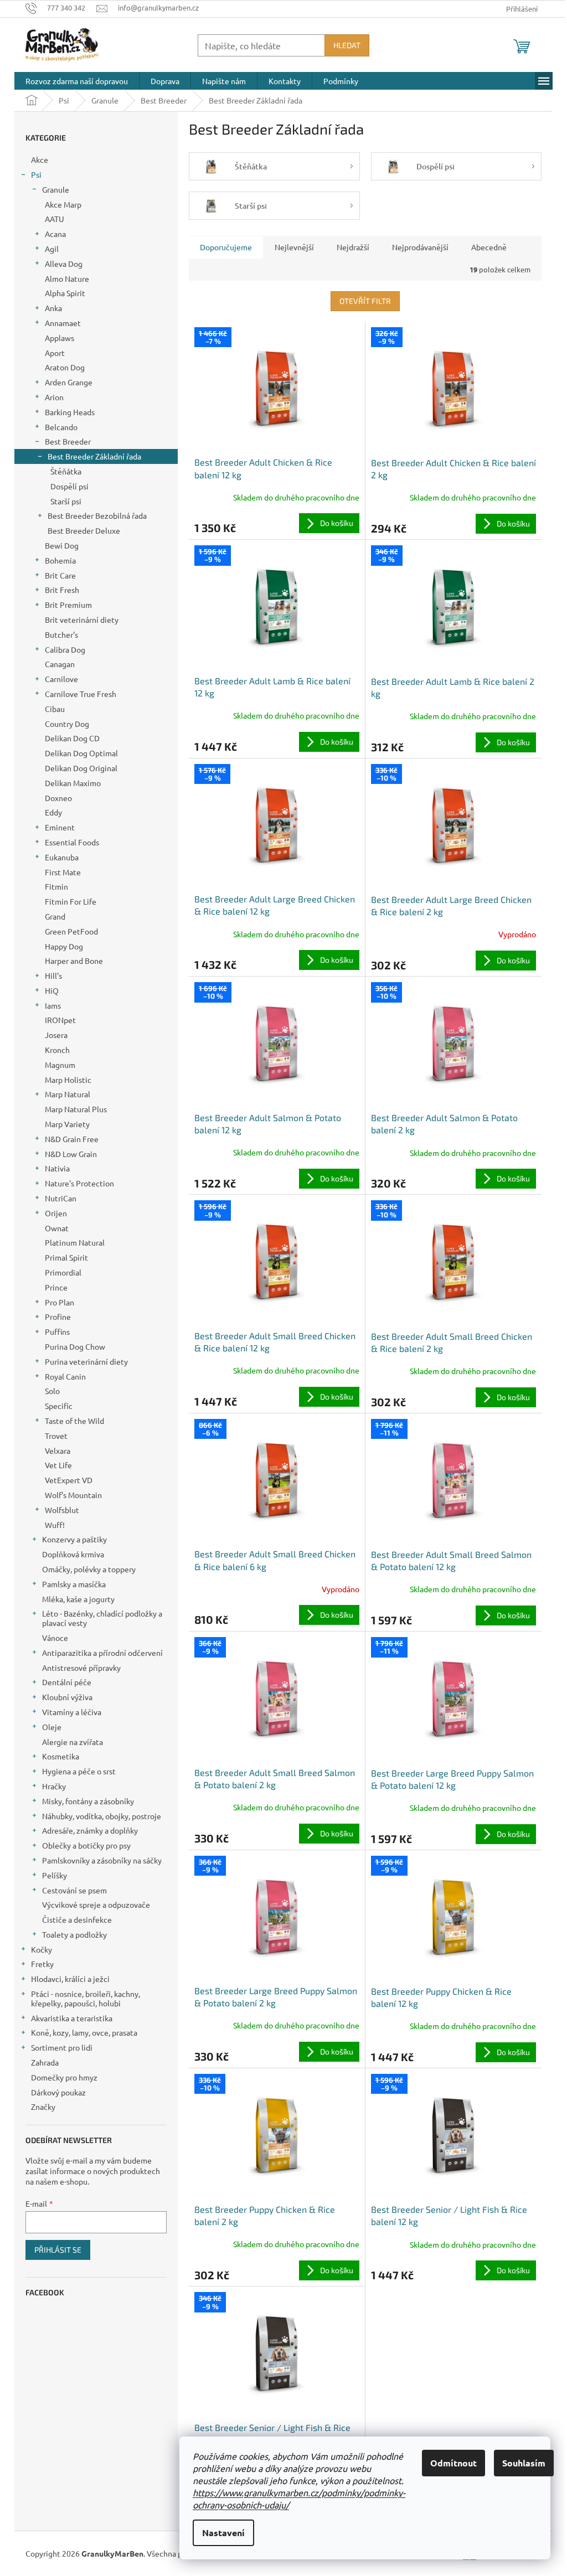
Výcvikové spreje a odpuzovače (96, 1904)
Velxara (58, 1450)
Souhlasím (524, 2463)
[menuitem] (77, 81)
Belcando (61, 427)
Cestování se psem (74, 1890)
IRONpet (60, 1020)
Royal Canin (65, 1376)
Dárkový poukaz (58, 2092)
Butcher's (61, 634)
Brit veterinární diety (82, 620)
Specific (59, 1406)
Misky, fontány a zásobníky (88, 1801)
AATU (55, 219)
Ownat (57, 1228)
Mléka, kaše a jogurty (78, 1599)
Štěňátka (66, 471)
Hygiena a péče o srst (79, 1771)
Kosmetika (61, 1756)
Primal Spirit (66, 1257)
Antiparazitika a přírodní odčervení (102, 1653)
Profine (58, 1317)
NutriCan (61, 1198)
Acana (55, 234)
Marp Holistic (68, 1080)
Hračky (54, 1786)
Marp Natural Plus (76, 1109)
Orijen (56, 1213)
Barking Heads (70, 412)
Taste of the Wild (74, 1421)
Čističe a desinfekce (77, 1919)
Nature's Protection (79, 1183)
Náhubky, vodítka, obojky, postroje (102, 1816)
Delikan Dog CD (72, 738)
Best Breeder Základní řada (94, 456)
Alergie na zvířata (73, 1742)
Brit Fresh (62, 590)
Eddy (53, 812)
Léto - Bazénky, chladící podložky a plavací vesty (102, 1618)
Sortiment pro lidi (62, 2047)
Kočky (42, 1949)
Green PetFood (71, 931)
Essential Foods (72, 842)
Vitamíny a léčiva (72, 1712)
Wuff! (55, 1525)
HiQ (52, 990)
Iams (53, 1005)
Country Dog (67, 724)
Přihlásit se (58, 2250)
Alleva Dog (64, 264)
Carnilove (61, 679)
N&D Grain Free (72, 1139)
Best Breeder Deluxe (84, 530)
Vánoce (55, 1638)
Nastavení (223, 2533)
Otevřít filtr (365, 301)
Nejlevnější (294, 247)
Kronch (57, 1050)
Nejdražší (353, 247)
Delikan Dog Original (81, 768)
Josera (56, 1035)
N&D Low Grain (71, 1154)
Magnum (60, 1065)
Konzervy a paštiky (74, 1539)
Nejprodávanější (420, 247)
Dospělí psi (69, 486)
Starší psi (66, 501)
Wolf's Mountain (73, 1495)
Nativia (57, 1168)
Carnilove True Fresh (81, 694)
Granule (56, 189)
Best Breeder (68, 441)
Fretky (42, 1964)
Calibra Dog (65, 649)
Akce (40, 159)
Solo (52, 1391)
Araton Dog (65, 367)
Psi (36, 174)
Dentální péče (67, 1682)
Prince (56, 1287)
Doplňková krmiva (73, 1554)
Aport (55, 353)
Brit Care (60, 575)
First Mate (63, 872)
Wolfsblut (62, 1510)
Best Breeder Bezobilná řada (97, 515)
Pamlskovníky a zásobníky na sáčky (102, 1860)
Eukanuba (62, 857)
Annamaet (63, 323)
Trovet (56, 1436)
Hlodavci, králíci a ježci (70, 1979)
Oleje (52, 1727)
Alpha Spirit (65, 293)
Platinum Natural (75, 1242)
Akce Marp (63, 204)
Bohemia (60, 560)
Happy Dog (64, 946)
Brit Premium (68, 605)
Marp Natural (68, 1094)
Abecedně (489, 247)
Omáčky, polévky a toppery (89, 1569)
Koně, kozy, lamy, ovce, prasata (84, 2032)
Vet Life (58, 1465)
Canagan (60, 664)
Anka (53, 308)
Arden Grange (69, 382)
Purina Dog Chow (75, 1346)
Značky (43, 2107)
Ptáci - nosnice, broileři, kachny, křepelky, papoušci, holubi (86, 1998)
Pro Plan (60, 1302)
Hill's (53, 975)
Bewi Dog (62, 545)
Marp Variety (67, 1124)
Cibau (55, 709)
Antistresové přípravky (81, 1668)
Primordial (63, 1272)
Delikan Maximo (73, 783)
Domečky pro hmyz (64, 2077)
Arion (54, 397)
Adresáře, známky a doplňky (90, 1830)
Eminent (60, 827)
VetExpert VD (69, 1480)
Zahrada (45, 2062)
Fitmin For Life (71, 901)
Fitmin (56, 886)
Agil (52, 249)
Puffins (57, 1331)
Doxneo (58, 798)
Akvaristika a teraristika (72, 2018)
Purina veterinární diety (86, 1361)
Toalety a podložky (74, 1934)
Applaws (60, 338)
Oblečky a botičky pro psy (86, 1845)
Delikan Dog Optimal (81, 753)
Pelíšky (55, 1875)
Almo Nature (67, 278)
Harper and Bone (74, 961)
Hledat (347, 45)
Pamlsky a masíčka (74, 1584)
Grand (55, 916)
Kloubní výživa (67, 1697)
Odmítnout (453, 2463)
